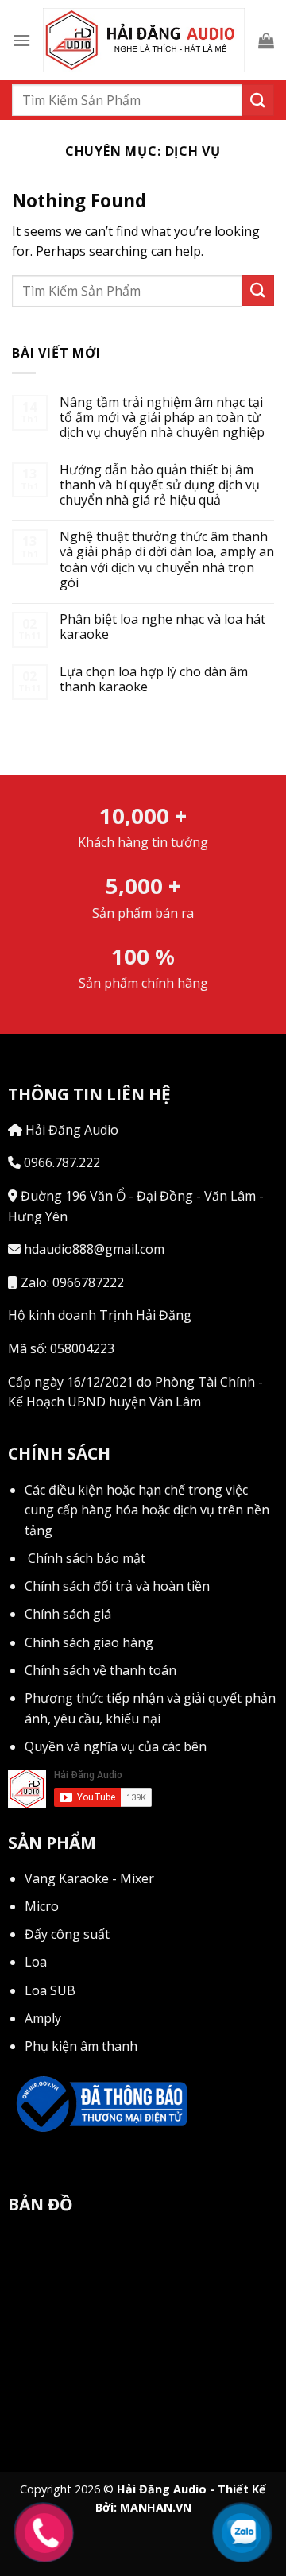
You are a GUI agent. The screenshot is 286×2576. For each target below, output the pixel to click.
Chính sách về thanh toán (100, 1670)
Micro (42, 1906)
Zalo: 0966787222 (71, 1282)
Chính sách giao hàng (89, 1642)
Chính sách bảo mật (87, 1558)
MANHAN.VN (156, 2507)
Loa (36, 1962)
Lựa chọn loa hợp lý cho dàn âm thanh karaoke (154, 679)
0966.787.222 (60, 1162)
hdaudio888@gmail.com (93, 1249)
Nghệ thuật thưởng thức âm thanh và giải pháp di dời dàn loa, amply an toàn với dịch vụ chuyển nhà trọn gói (167, 560)
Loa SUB (50, 1990)
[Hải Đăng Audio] (144, 41)
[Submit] (258, 100)
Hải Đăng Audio (70, 1130)
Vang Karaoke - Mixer (89, 1878)
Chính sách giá (68, 1614)
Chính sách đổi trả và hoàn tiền (117, 1586)
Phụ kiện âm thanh (81, 2046)
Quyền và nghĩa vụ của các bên (116, 1746)
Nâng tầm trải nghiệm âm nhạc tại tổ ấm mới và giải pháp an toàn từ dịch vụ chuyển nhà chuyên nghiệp (162, 418)
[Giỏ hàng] (266, 41)
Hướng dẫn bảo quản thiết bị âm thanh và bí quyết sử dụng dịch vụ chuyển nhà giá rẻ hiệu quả (160, 485)
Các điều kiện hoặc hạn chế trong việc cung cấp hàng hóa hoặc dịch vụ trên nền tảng (147, 1510)
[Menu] (21, 40)
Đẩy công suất (67, 1934)
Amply (43, 2018)
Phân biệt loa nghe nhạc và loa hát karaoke (162, 627)
